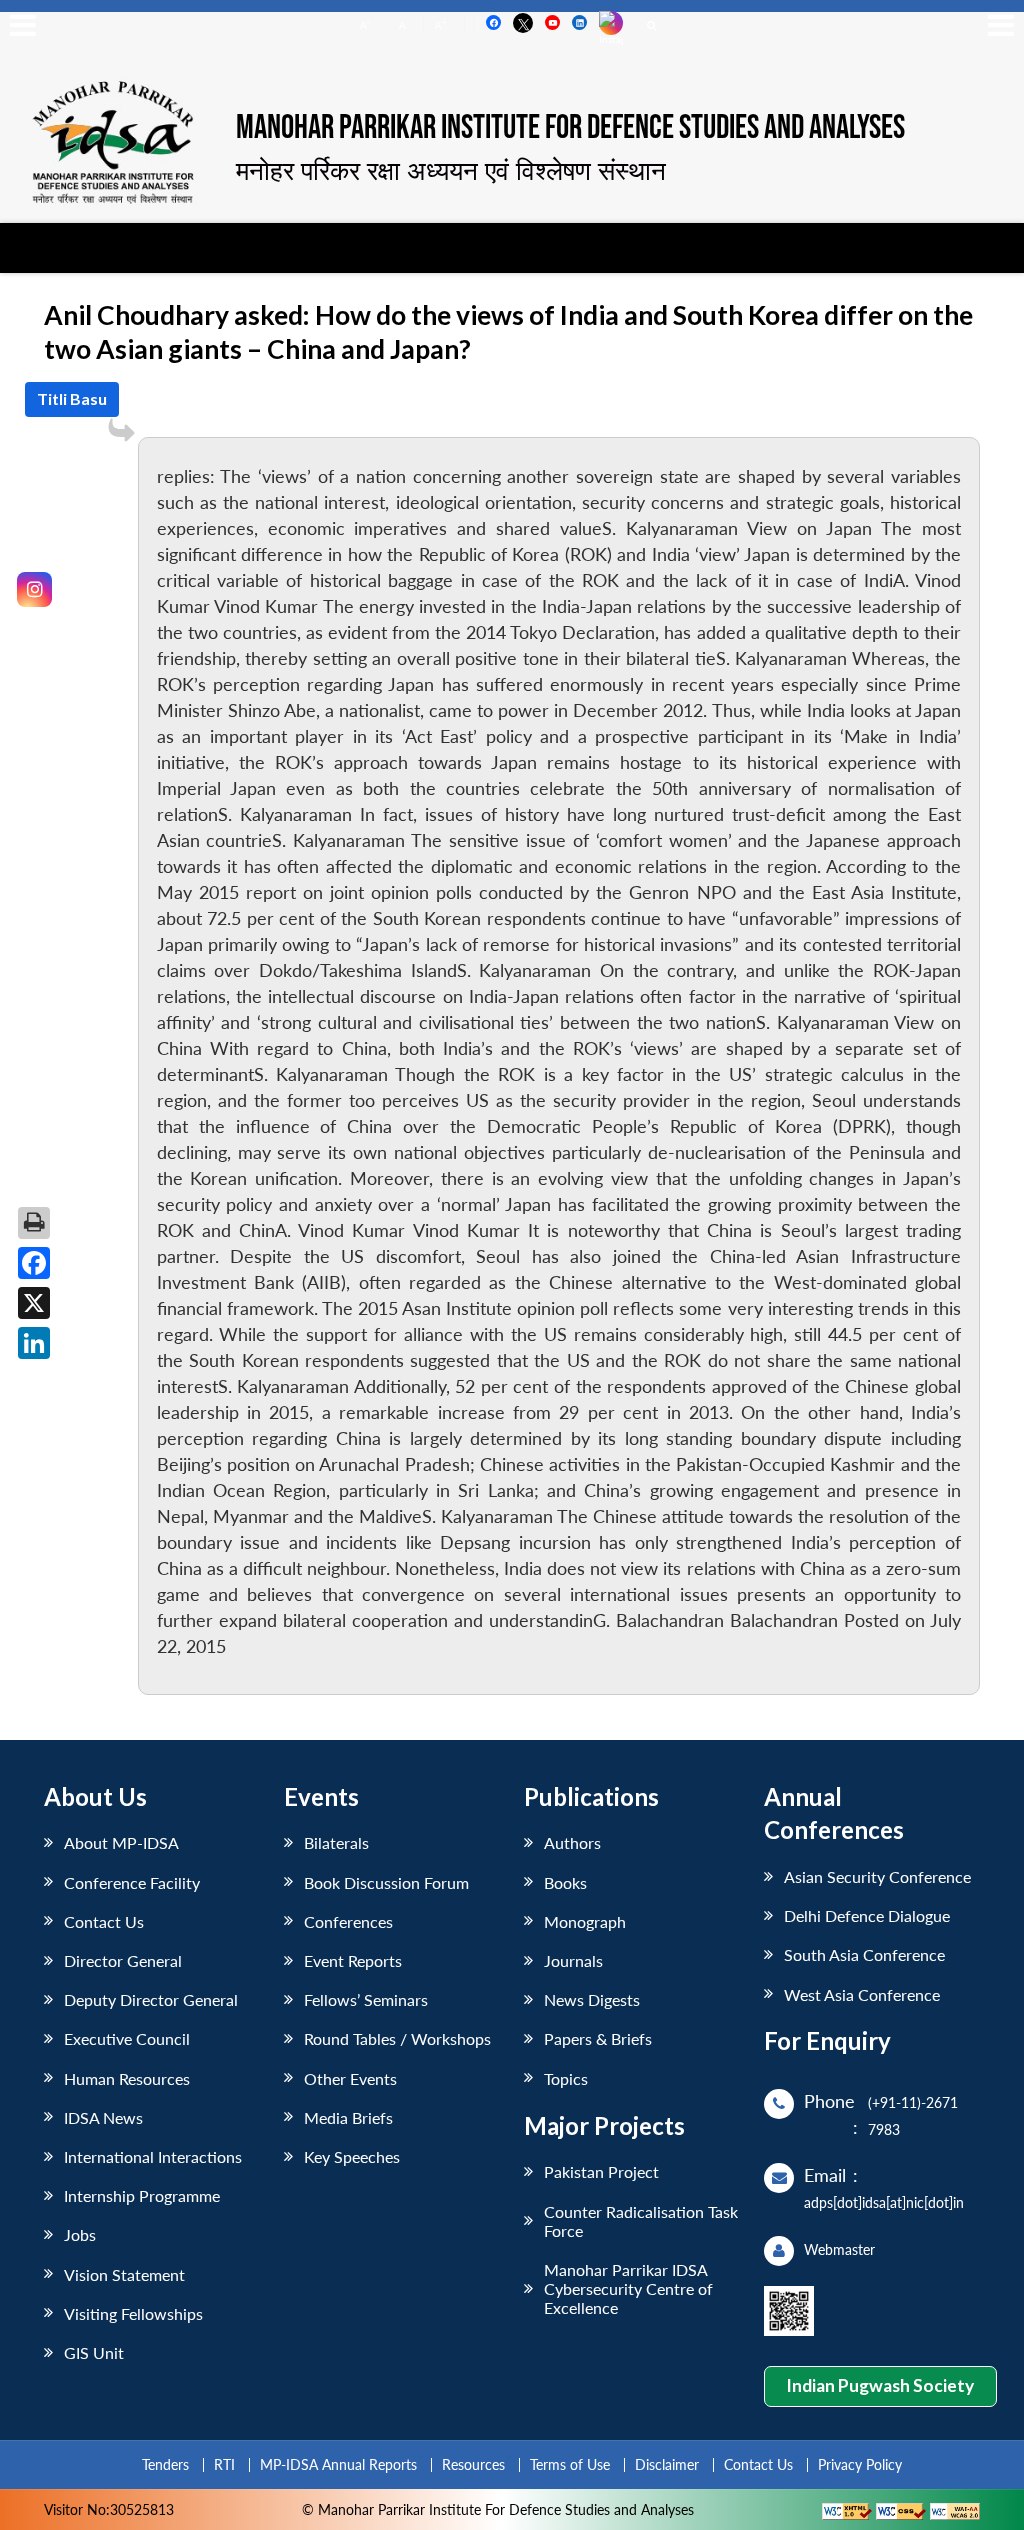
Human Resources (127, 2078)
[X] (34, 1303)
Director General (123, 1960)
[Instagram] (34, 589)
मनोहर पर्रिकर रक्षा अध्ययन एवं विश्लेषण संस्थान (451, 170)
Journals (573, 1960)
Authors (572, 1842)
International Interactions (153, 2156)
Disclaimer (667, 2464)
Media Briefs (348, 2117)
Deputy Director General (151, 1999)
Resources (473, 2464)
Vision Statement (124, 2274)
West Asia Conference (862, 1994)
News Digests (592, 1999)
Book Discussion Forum (386, 1882)
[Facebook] (34, 1263)
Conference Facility (132, 1882)
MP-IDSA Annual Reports (338, 2464)
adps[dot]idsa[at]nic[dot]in (884, 2202)
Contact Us (104, 1921)
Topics (566, 2078)
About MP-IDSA (121, 1842)
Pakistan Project (601, 2171)
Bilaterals (336, 1842)
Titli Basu (72, 398)
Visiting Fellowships (133, 2313)
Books (565, 1882)
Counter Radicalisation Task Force (641, 2221)
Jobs (80, 2234)
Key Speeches (352, 2156)
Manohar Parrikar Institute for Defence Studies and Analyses (570, 129)
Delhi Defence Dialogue (867, 1915)
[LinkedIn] (34, 1343)
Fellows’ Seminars (366, 1999)
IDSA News (103, 2117)
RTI (224, 2464)
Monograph (585, 1921)
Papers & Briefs (598, 2038)
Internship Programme (142, 2195)
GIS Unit (94, 2352)
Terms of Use (570, 2464)
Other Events (350, 2078)
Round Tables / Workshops (397, 2038)
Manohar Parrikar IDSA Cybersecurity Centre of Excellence (628, 2288)
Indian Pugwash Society (880, 2385)
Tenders (165, 2464)
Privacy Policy (860, 2464)
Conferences (348, 1921)
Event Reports (353, 1960)
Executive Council (127, 2038)
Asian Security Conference (877, 1876)
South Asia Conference (864, 1954)
